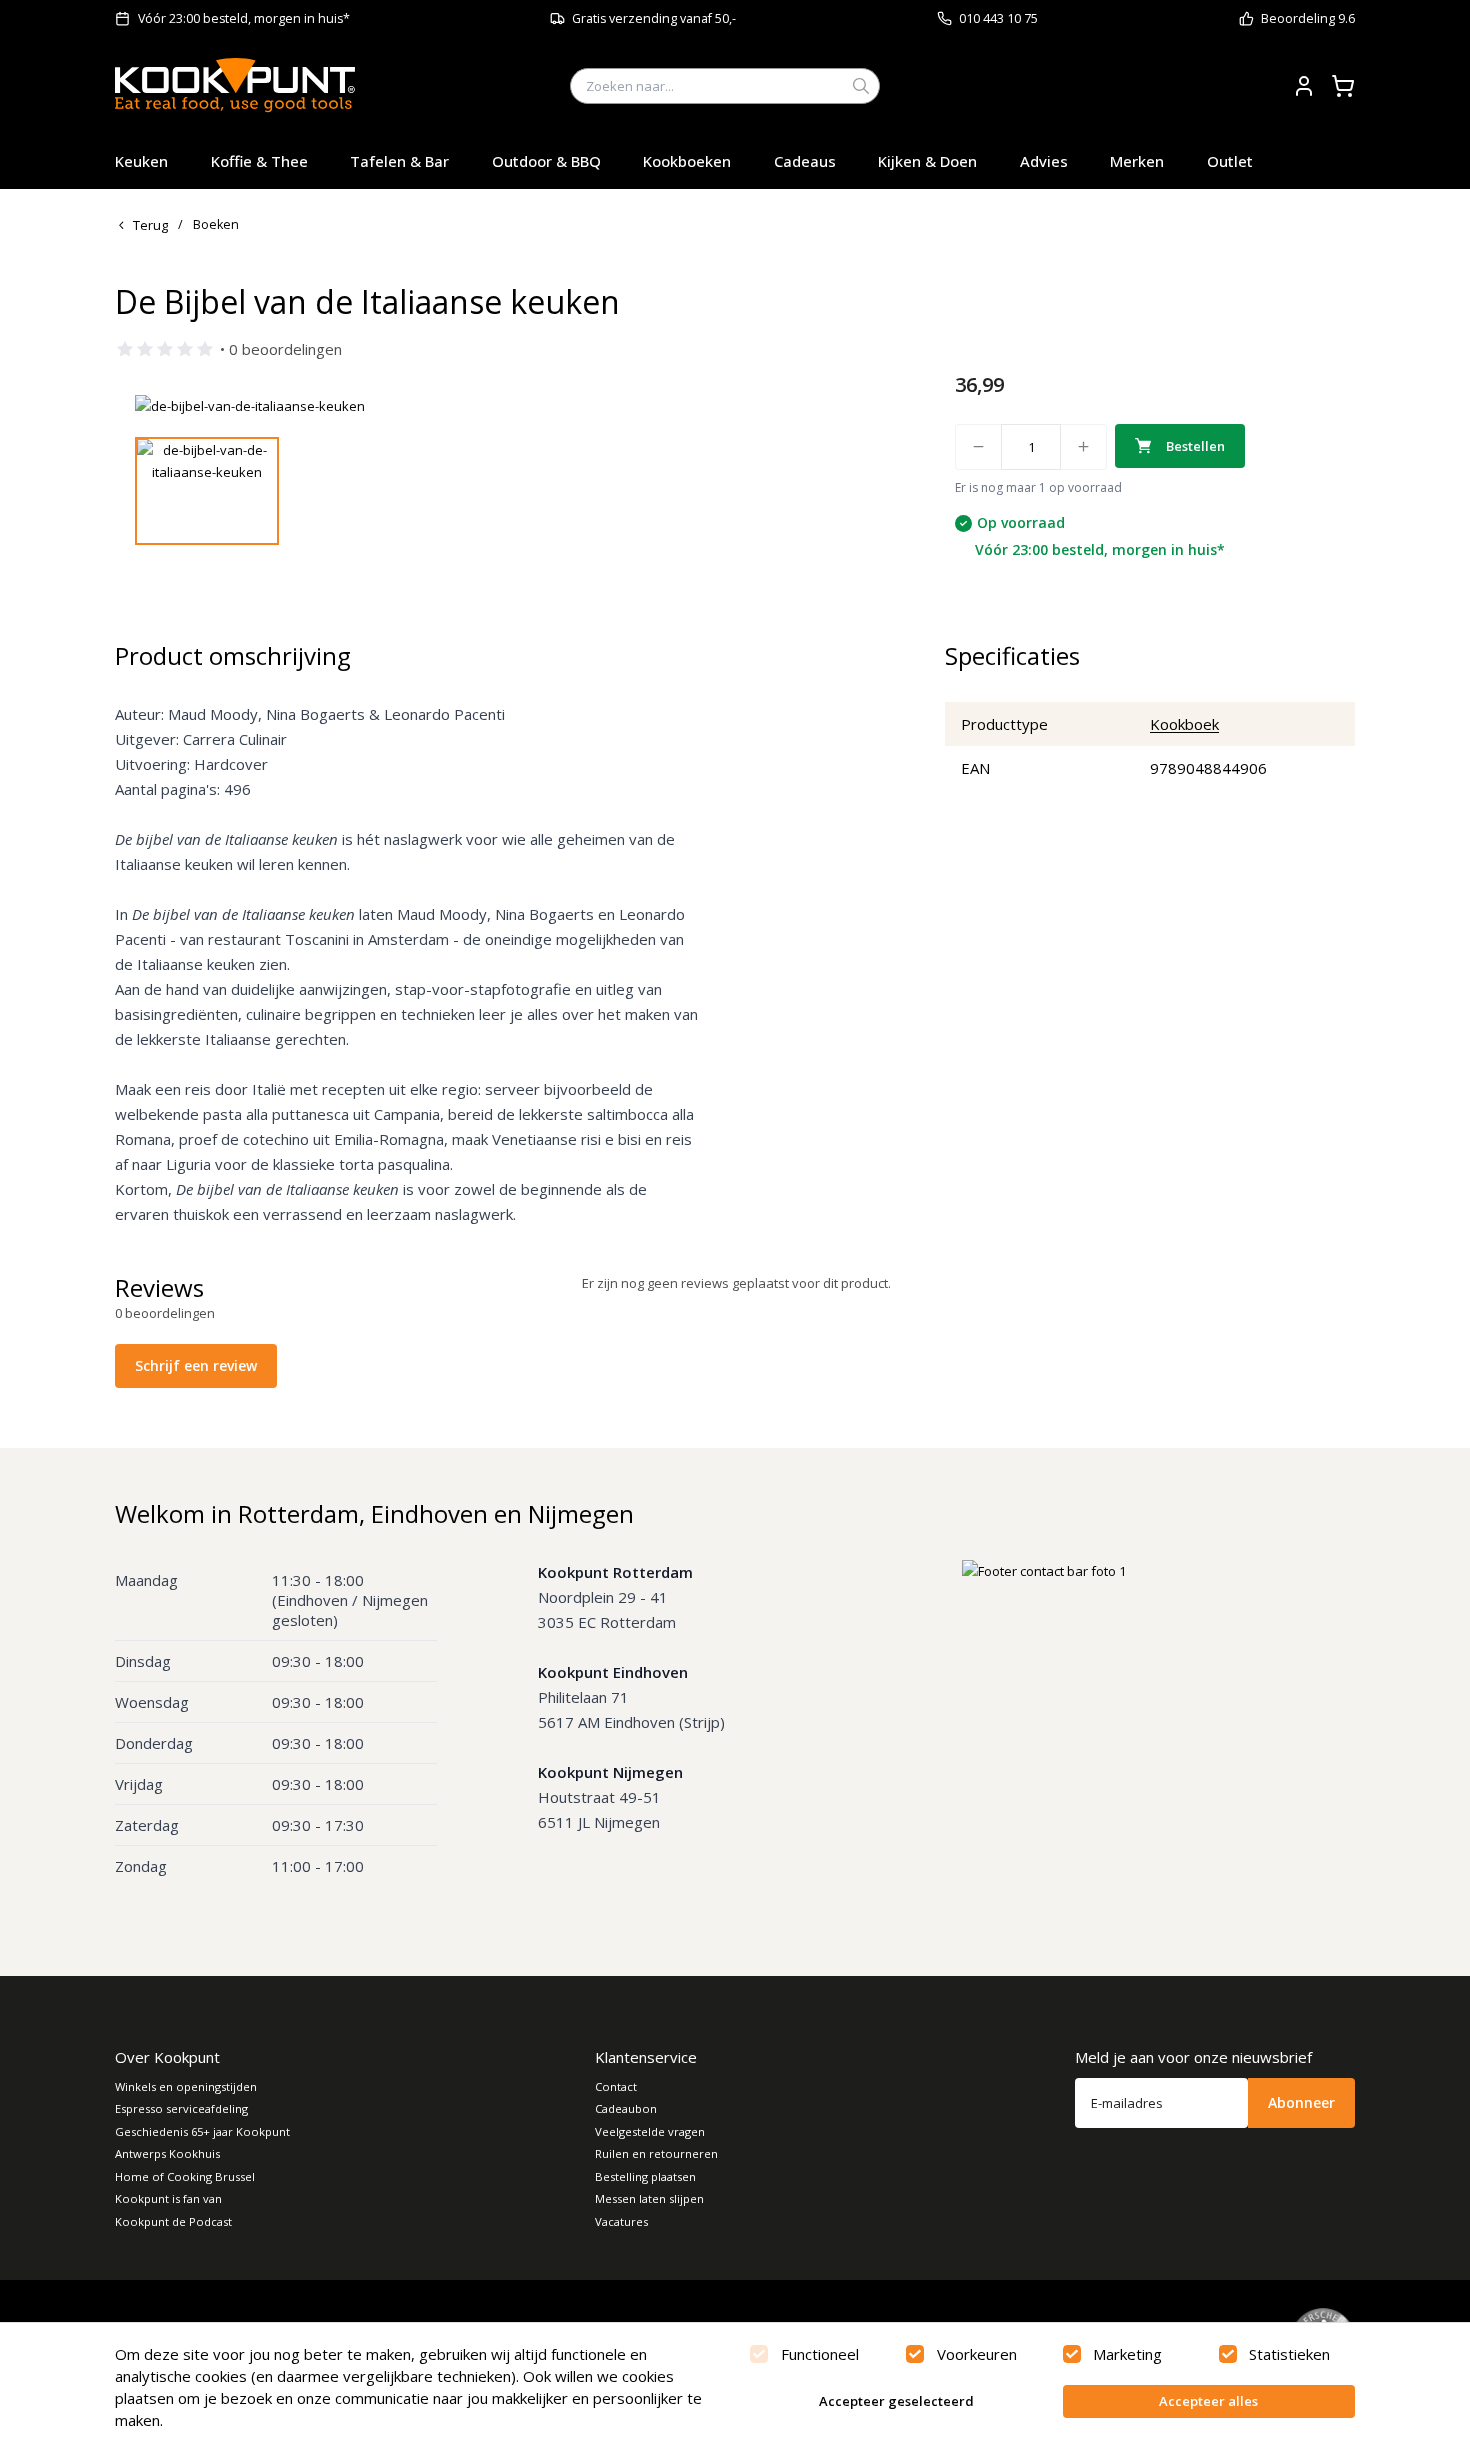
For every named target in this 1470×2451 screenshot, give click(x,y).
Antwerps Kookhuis (167, 2153)
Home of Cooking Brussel (185, 2176)
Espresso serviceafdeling (181, 2108)
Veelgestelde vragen (650, 2131)
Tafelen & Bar (399, 161)
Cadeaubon (626, 2108)
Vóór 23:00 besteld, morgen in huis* (244, 18)
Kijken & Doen (927, 161)
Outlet (1230, 161)
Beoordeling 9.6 (1308, 18)
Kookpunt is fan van (168, 2198)
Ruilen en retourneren (656, 2153)
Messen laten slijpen (649, 2198)
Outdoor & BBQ (546, 161)
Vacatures (621, 2221)
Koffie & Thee (259, 161)
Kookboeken (687, 161)
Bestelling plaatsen (645, 2176)
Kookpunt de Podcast (173, 2221)
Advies (1044, 161)
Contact (616, 2086)
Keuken (141, 161)
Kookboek (1184, 724)
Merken (1137, 161)
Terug (150, 225)
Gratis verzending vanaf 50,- (654, 18)
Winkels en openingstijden (186, 2086)
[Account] (1304, 86)
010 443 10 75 (998, 18)
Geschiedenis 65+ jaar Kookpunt (202, 2131)
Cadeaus (805, 161)
